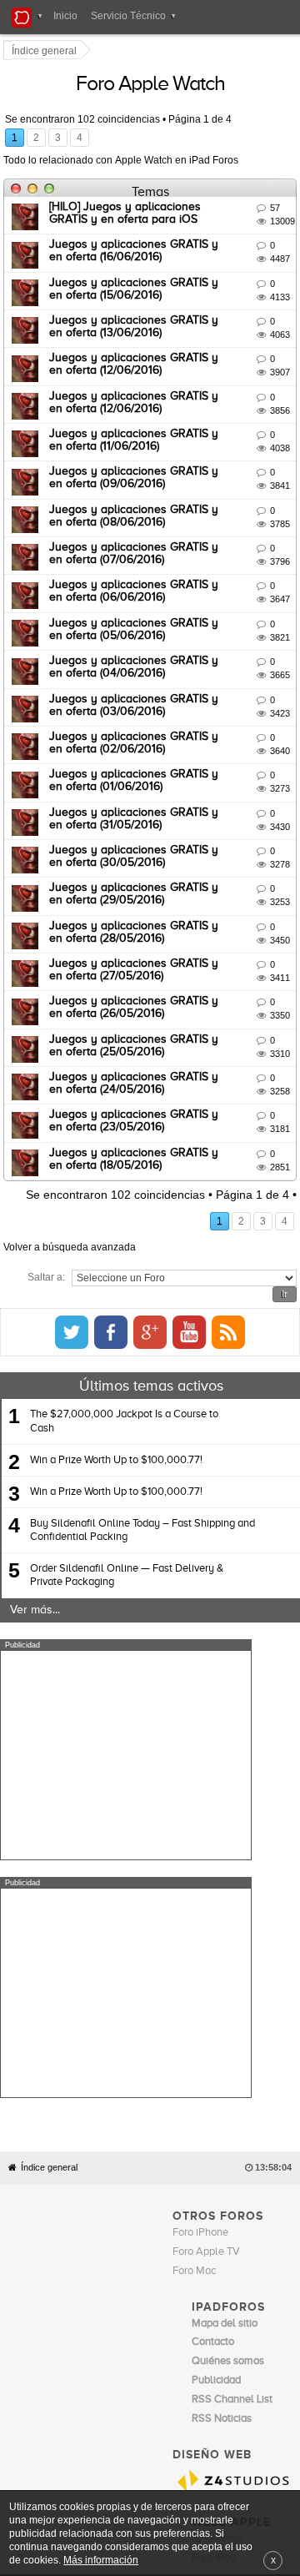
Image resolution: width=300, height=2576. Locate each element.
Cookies (156, 2292)
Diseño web (117, 2304)
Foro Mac (194, 1973)
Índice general (49, 1870)
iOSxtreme (217, 2240)
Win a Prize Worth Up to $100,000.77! (116, 1399)
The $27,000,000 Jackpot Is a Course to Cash (124, 1361)
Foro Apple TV (206, 1954)
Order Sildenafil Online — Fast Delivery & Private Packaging (127, 1515)
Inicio (65, 16)
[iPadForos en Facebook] (272, 1272)
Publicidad (245, 2292)
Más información (101, 2560)
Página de (202, 121)
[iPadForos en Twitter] (232, 1272)
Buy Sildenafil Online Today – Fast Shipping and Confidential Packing (142, 1470)
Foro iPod (214, 2259)
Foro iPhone (200, 1935)
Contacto (198, 2292)
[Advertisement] (126, 1695)
